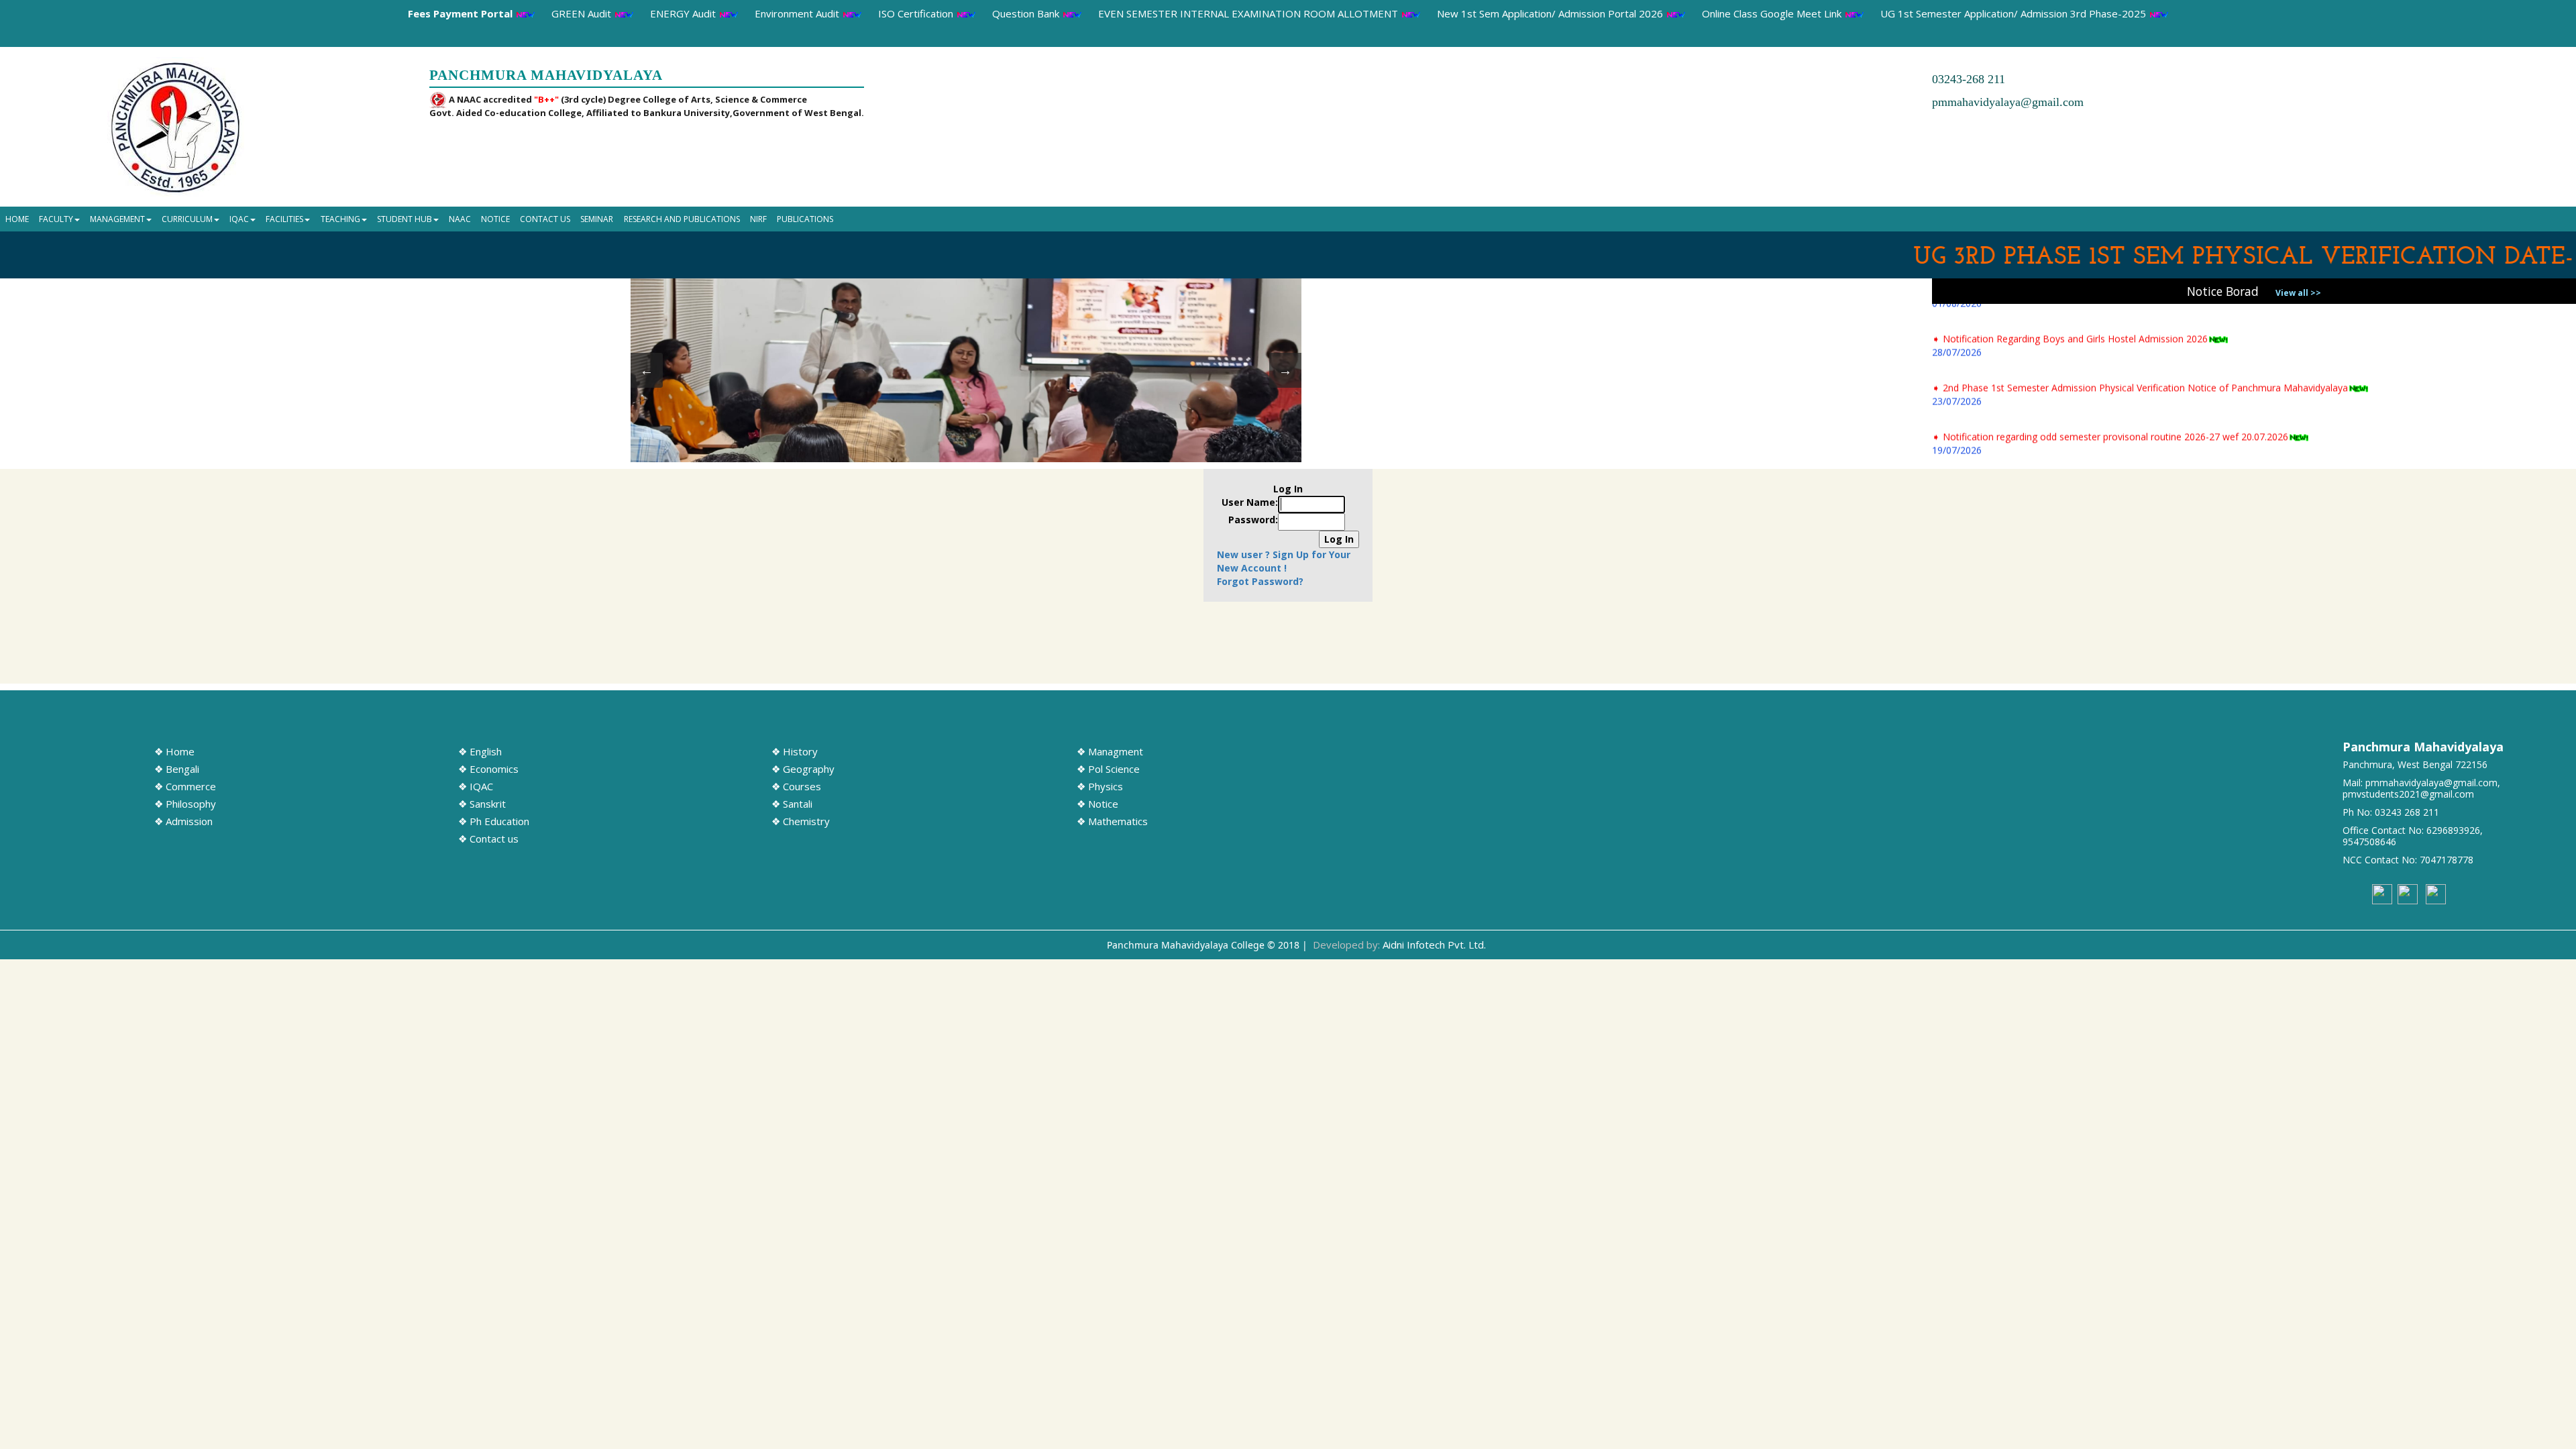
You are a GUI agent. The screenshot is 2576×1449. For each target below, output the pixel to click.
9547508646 (2369, 842)
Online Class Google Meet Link (1773, 13)
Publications (805, 219)
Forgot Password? (1260, 581)
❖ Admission (183, 821)
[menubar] (419, 219)
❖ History (795, 751)
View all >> (2298, 293)
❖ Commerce (185, 786)
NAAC (460, 219)
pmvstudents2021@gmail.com (2408, 794)
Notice (495, 219)
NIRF (758, 219)
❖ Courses (796, 786)
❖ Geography (803, 769)
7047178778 (2447, 860)
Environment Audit (798, 13)
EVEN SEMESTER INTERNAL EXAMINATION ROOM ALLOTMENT (1249, 13)
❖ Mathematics (1112, 821)
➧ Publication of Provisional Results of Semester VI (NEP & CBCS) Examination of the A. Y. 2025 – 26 (2151, 416)
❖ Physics (1100, 786)
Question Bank (1027, 13)
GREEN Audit (583, 13)
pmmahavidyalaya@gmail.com (2008, 102)
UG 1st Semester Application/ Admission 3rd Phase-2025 (2015, 13)
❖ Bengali (177, 769)
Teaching (340, 219)
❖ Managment (1110, 751)
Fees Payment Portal (462, 13)
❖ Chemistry (801, 821)
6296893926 (2453, 830)
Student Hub (405, 219)
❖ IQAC (476, 786)
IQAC (239, 219)
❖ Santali (792, 804)
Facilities (284, 219)
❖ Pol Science (1108, 769)
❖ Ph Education (494, 821)
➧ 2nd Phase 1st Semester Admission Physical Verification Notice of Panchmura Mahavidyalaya (2140, 318)
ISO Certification (917, 13)
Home (17, 219)
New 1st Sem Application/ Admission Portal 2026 (1551, 13)
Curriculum (187, 219)
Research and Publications (682, 219)
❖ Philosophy (185, 804)
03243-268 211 (1969, 79)
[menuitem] (17, 219)
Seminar (597, 219)
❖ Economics (488, 769)
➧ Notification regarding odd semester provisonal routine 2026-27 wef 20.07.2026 (2110, 367)
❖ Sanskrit (482, 804)
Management (117, 219)
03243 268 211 (2407, 812)
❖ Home (174, 751)
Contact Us (545, 219)
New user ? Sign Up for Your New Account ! (1284, 561)
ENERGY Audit (684, 13)
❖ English (480, 751)
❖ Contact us (488, 839)
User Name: (1250, 502)
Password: (1253, 520)
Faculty (56, 219)
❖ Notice (1097, 804)
